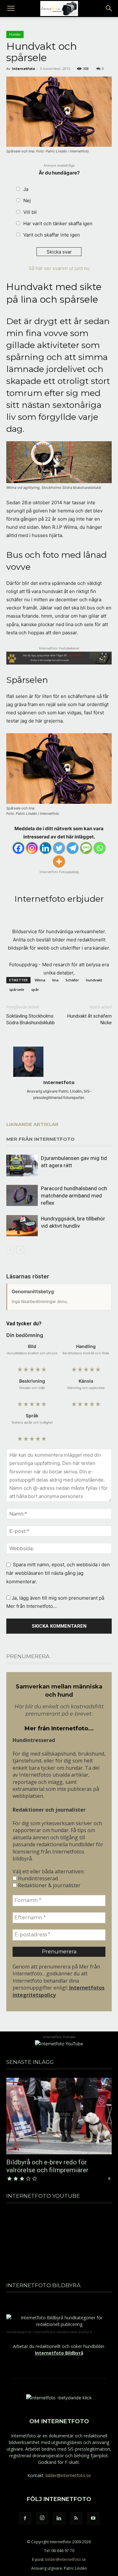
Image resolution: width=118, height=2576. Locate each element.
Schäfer (72, 980)
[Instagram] (32, 848)
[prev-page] (10, 1250)
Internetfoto (23, 69)
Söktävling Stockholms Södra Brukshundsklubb (31, 1019)
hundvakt (94, 980)
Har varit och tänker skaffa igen (58, 223)
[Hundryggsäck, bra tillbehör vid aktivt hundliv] (22, 1226)
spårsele (17, 989)
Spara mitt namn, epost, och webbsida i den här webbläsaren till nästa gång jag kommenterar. (58, 1573)
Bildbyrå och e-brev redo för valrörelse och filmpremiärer (47, 2166)
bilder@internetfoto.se (68, 2475)
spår (35, 989)
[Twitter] (59, 848)
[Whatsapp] (100, 848)
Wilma (40, 980)
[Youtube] (93, 2518)
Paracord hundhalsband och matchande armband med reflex (74, 1196)
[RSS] (76, 2518)
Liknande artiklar (32, 1124)
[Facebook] (18, 848)
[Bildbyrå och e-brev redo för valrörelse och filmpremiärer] (59, 2116)
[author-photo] (59, 1062)
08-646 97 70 (63, 2551)
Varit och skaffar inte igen (52, 235)
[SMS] (86, 848)
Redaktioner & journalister (49, 1885)
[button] (109, 9)
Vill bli (30, 212)
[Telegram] (73, 848)
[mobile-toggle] (11, 9)
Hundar (15, 34)
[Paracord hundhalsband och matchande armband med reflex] (22, 1195)
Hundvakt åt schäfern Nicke (90, 1019)
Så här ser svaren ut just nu (59, 268)
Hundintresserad (37, 1878)
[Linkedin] (45, 848)
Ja (26, 189)
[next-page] (20, 1250)
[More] (59, 862)
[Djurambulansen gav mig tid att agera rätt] (22, 1165)
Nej (27, 200)
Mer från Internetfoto (40, 1139)
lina (55, 980)
